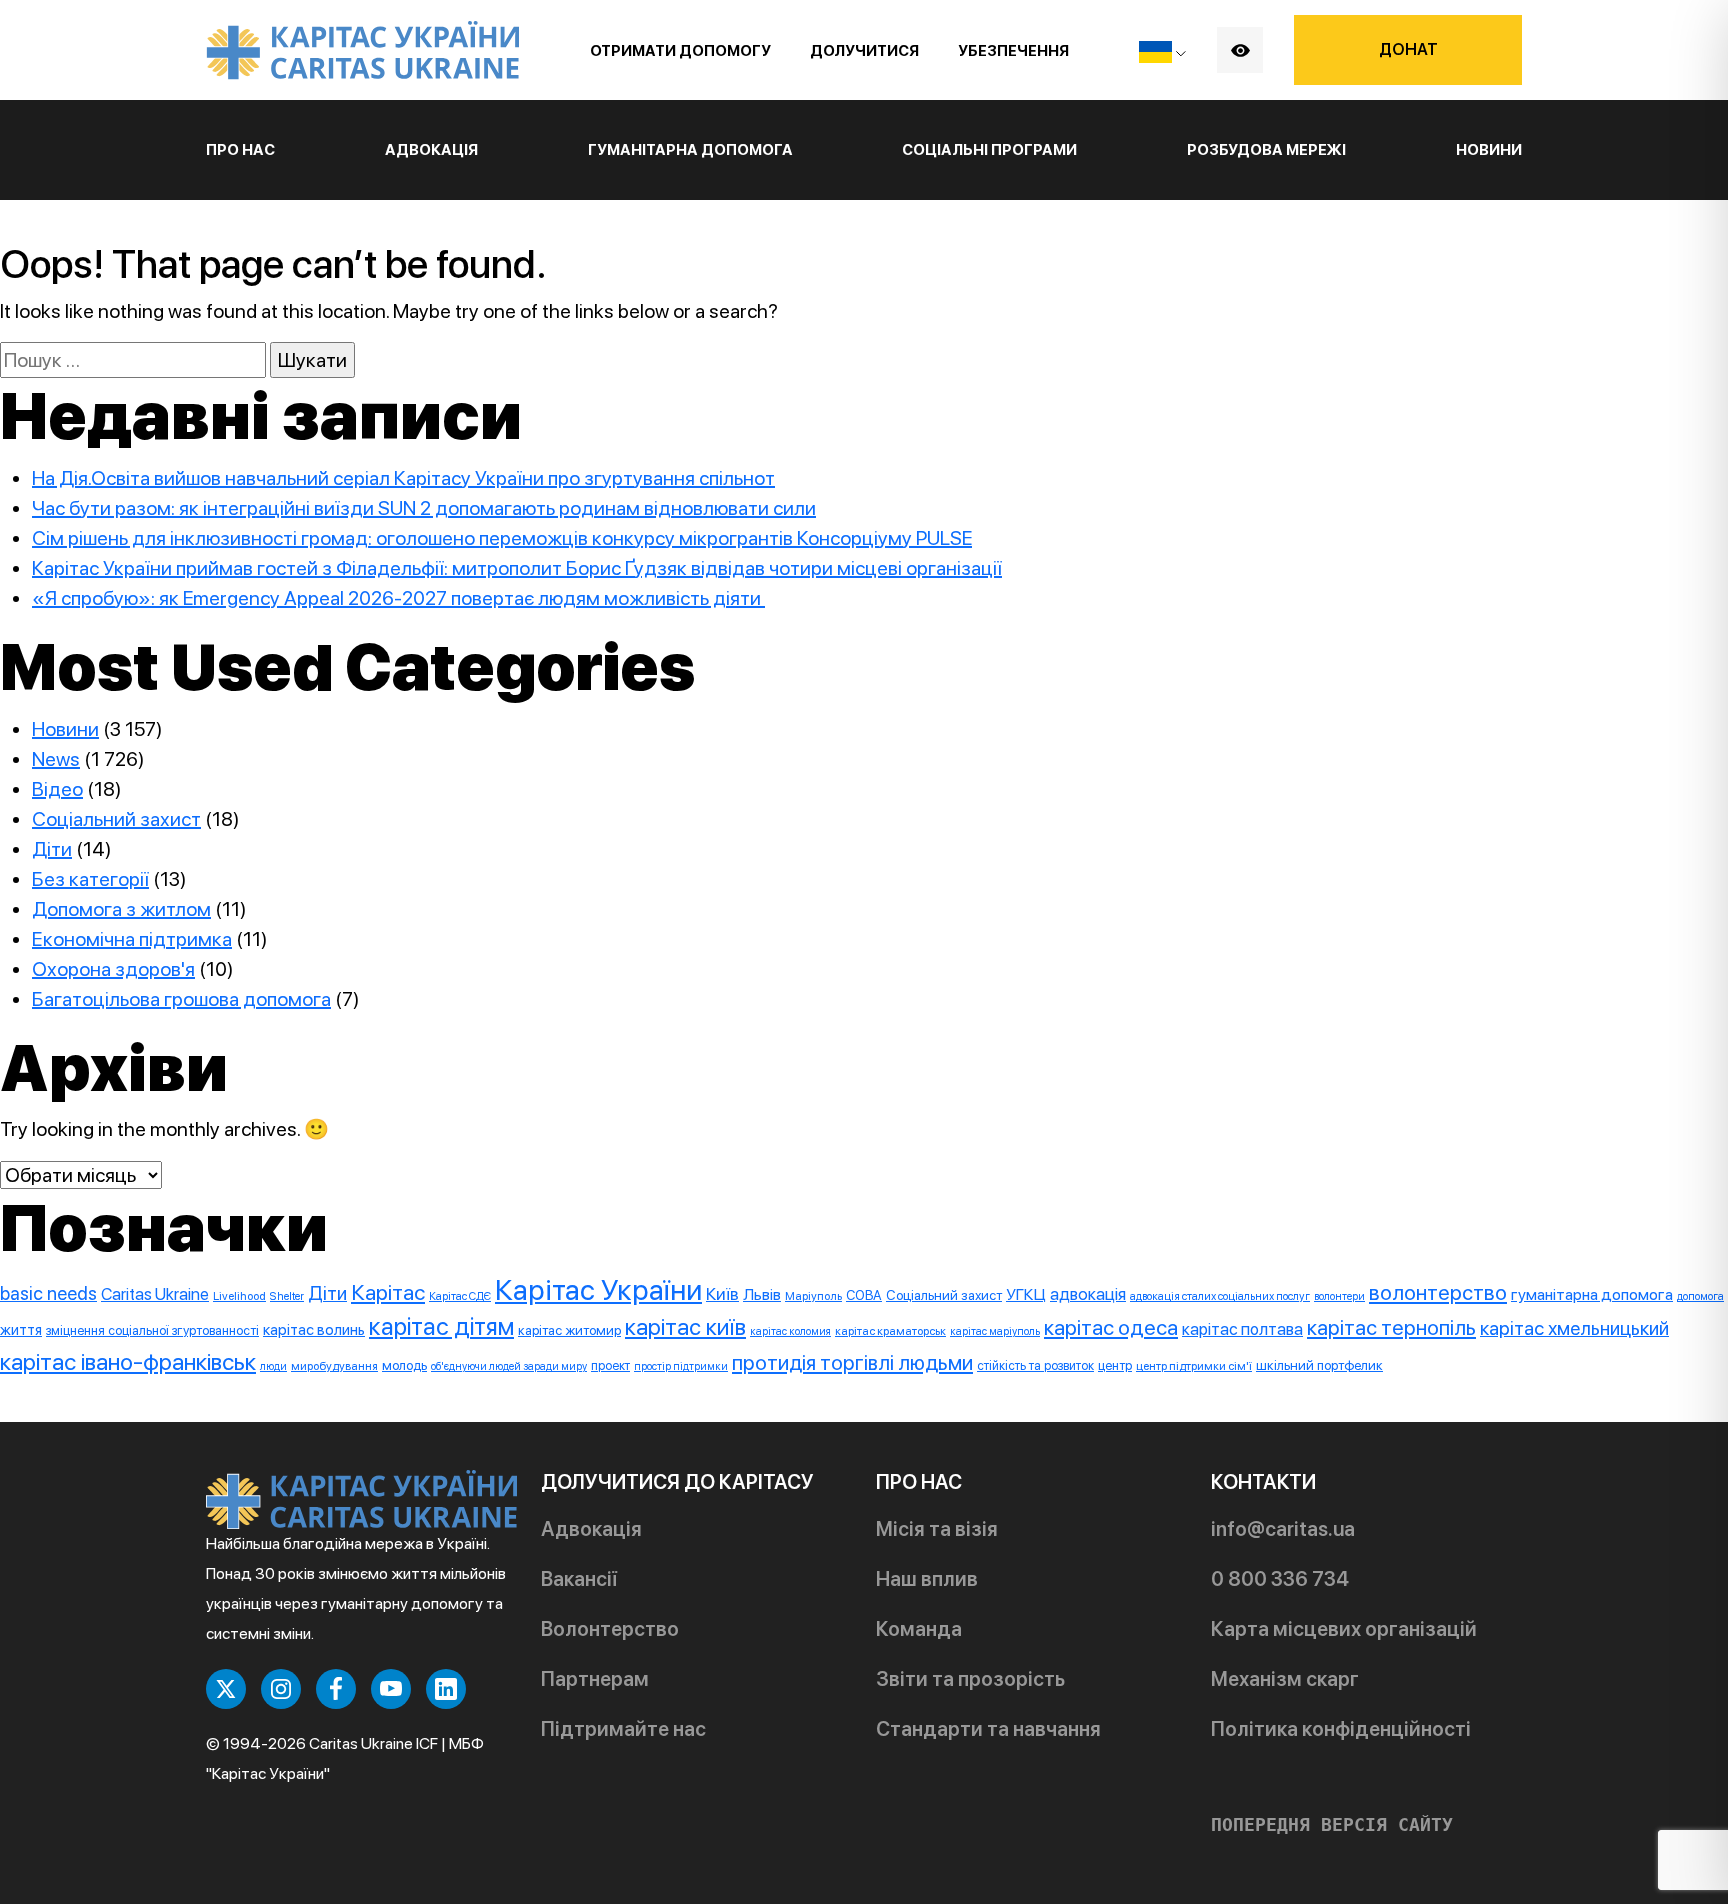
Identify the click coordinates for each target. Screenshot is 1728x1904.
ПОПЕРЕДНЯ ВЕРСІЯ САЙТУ (1332, 1825)
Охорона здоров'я (113, 969)
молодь (404, 1365)
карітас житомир (569, 1330)
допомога (1700, 1296)
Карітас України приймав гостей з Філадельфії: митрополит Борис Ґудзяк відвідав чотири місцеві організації (517, 568)
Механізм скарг (1285, 1679)
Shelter (287, 1296)
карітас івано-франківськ (128, 1361)
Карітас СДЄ (460, 1296)
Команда (919, 1629)
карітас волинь (314, 1329)
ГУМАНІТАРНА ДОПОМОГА (690, 150)
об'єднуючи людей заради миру (509, 1366)
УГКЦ (1026, 1294)
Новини (1489, 150)
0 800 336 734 (1280, 1579)
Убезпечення (1013, 51)
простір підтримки (681, 1366)
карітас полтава (1242, 1329)
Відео (57, 789)
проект (610, 1365)
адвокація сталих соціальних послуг (1220, 1296)
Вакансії (579, 1579)
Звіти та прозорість (970, 1679)
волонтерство (1438, 1292)
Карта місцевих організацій (1344, 1629)
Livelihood (239, 1296)
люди (273, 1366)
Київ (722, 1294)
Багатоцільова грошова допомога (181, 999)
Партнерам (595, 1679)
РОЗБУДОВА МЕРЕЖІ (1266, 150)
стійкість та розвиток (1035, 1365)
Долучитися (864, 51)
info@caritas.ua (1283, 1529)
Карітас (388, 1292)
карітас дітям (441, 1326)
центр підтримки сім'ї (1194, 1366)
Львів (762, 1294)
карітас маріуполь (995, 1331)
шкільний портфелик (1319, 1365)
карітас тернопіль (1391, 1327)
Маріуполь (813, 1296)
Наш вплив (927, 1579)
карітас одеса (1111, 1327)
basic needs (48, 1293)
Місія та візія (937, 1529)
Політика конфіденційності (1341, 1729)
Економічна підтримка (132, 939)
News (56, 759)
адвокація (1088, 1294)
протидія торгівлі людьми (852, 1362)
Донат (1408, 49)
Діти (52, 849)
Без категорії (90, 879)
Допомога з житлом (121, 909)
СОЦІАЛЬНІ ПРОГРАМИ (989, 150)
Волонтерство (610, 1629)
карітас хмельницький (1574, 1328)
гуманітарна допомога (1592, 1294)
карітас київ (685, 1327)
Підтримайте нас (623, 1729)
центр (1115, 1365)
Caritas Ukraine (155, 1294)
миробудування (334, 1366)
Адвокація (591, 1529)
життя (21, 1330)
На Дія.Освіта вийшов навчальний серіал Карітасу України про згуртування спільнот (403, 478)
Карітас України (598, 1289)
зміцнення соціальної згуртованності (152, 1330)
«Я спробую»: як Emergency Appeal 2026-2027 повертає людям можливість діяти (398, 598)
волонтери (1339, 1296)
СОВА (864, 1295)
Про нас (240, 150)
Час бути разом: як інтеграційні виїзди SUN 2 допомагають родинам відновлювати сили (424, 508)
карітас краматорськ (890, 1331)
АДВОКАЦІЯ (431, 150)
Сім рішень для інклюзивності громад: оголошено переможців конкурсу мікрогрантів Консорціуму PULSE (502, 538)
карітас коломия (790, 1331)
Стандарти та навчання (988, 1729)
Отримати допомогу (680, 51)
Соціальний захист (116, 819)
